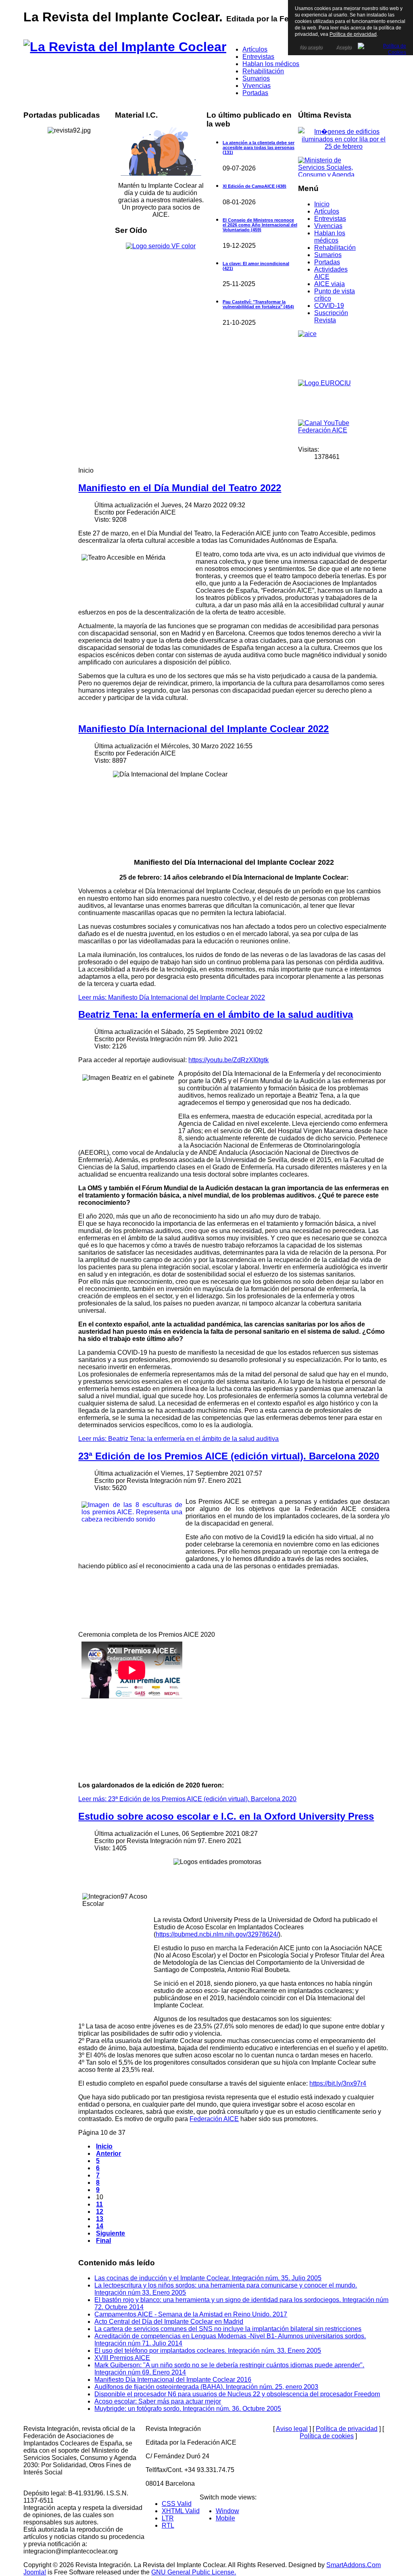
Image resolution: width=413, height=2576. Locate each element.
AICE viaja (330, 284)
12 (100, 2212)
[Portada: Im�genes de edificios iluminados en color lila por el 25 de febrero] (344, 146)
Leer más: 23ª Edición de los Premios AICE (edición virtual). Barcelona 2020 (187, 1799)
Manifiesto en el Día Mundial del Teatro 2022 (180, 488)
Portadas (327, 262)
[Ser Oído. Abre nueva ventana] (161, 246)
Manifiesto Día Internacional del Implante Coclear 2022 (203, 729)
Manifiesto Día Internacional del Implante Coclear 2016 (173, 2380)
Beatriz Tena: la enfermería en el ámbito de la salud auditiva (216, 1014)
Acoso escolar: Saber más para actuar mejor (158, 2401)
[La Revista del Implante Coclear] (125, 47)
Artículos (327, 211)
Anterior (108, 2154)
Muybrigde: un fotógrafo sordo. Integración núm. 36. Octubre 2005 (188, 2409)
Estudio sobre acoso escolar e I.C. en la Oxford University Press (226, 1816)
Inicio (322, 204)
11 (99, 2204)
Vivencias (328, 226)
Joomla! (35, 2572)
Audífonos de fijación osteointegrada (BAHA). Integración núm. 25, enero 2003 (206, 2387)
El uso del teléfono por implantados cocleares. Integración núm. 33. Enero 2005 (208, 2351)
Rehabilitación (335, 248)
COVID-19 (329, 306)
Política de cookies (327, 2436)
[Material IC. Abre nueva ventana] (161, 151)
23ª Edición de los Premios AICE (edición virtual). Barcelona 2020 (229, 1456)
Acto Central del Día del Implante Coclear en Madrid (169, 2322)
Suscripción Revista (331, 317)
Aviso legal (292, 2429)
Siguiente (111, 2233)
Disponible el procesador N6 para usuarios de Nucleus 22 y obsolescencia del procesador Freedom (237, 2394)
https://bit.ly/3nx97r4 (338, 2083)
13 (100, 2219)
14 (100, 2226)
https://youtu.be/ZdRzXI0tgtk (228, 1060)
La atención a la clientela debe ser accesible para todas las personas (259, 147)
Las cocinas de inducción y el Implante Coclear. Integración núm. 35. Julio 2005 (208, 2278)
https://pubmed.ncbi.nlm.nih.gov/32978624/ (217, 1934)
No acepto (311, 47)
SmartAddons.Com (354, 2565)
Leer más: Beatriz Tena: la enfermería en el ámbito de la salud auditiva (178, 1439)
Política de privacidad (347, 2429)
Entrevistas (330, 219)
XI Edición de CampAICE (254, 186)
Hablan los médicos (330, 237)
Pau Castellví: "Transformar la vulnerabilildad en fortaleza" (258, 304)
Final (103, 2241)
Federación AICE (214, 2119)
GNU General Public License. (194, 2572)
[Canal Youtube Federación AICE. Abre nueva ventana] (328, 430)
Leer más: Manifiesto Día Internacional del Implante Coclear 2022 (172, 997)
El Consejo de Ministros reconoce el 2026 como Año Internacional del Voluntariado (260, 225)
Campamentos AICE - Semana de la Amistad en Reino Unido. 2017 (191, 2314)
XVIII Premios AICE (122, 2358)
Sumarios (328, 255)
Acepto (344, 47)
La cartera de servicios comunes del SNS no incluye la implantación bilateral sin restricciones (228, 2329)
